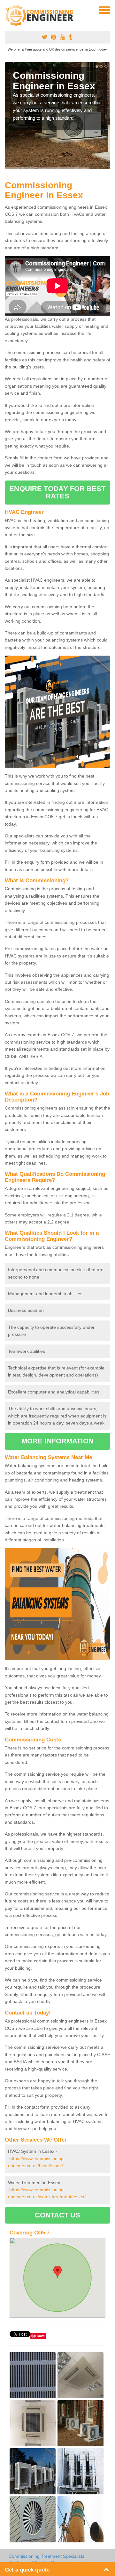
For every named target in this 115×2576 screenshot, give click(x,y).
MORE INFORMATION (57, 1441)
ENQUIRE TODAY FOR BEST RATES (57, 492)
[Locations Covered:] (8, 10)
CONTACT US (58, 2215)
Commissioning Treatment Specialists (46, 2556)
